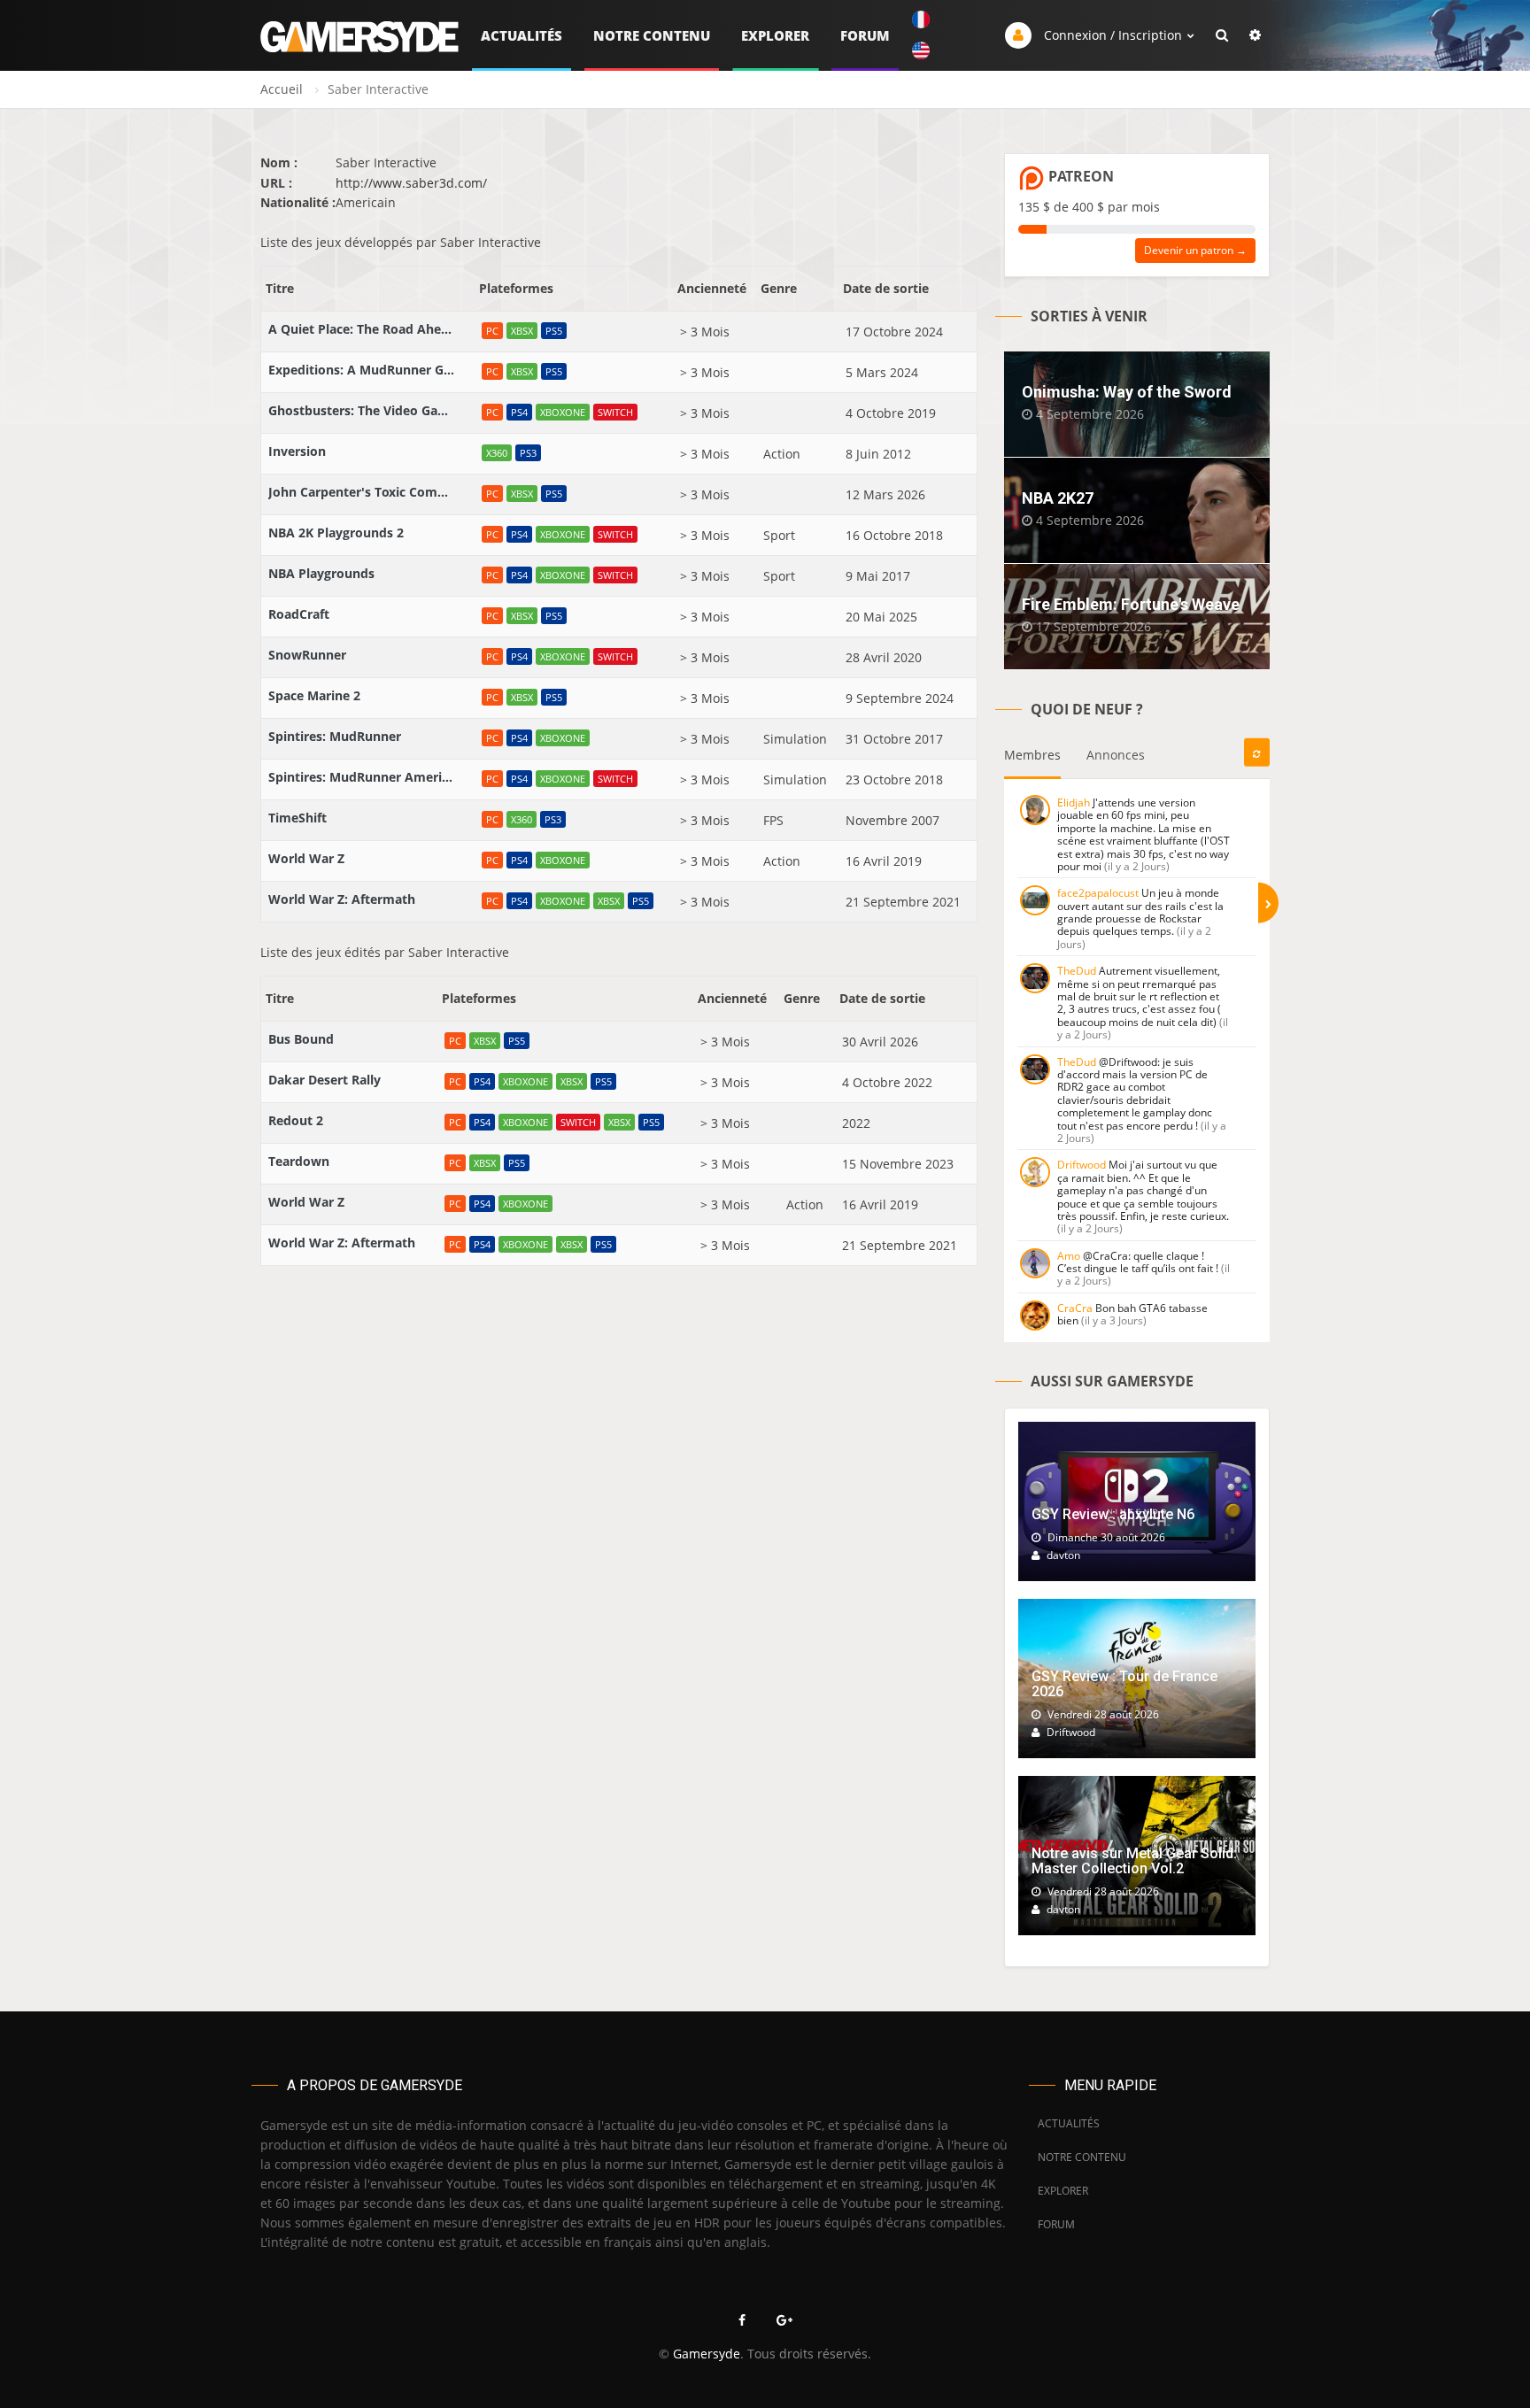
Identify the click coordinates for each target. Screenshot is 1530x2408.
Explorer (775, 35)
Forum (865, 35)
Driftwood (1082, 1165)
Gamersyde (707, 2354)
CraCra (1075, 1308)
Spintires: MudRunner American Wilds (361, 777)
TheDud (1077, 971)
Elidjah (1074, 803)
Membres (1032, 755)
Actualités (522, 35)
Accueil (282, 89)
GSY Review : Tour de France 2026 (1124, 1684)
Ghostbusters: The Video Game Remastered (361, 410)
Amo (1069, 1256)
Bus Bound (301, 1039)
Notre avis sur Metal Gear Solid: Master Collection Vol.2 (1134, 1861)
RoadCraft (299, 614)
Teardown (299, 1161)
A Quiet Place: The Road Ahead (361, 329)
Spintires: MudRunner (335, 736)
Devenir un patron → (1195, 250)
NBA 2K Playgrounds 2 (336, 533)
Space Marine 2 (314, 695)
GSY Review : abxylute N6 (1113, 1514)
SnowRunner (307, 655)
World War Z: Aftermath (342, 899)
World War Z (306, 858)
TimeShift (297, 818)
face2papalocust (1098, 893)
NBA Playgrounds (321, 573)
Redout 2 (296, 1120)
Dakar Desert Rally (325, 1080)
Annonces (1116, 755)
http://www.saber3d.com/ (411, 183)
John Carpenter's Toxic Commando (361, 492)
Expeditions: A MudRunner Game (361, 370)
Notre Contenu (652, 35)
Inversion (297, 451)
